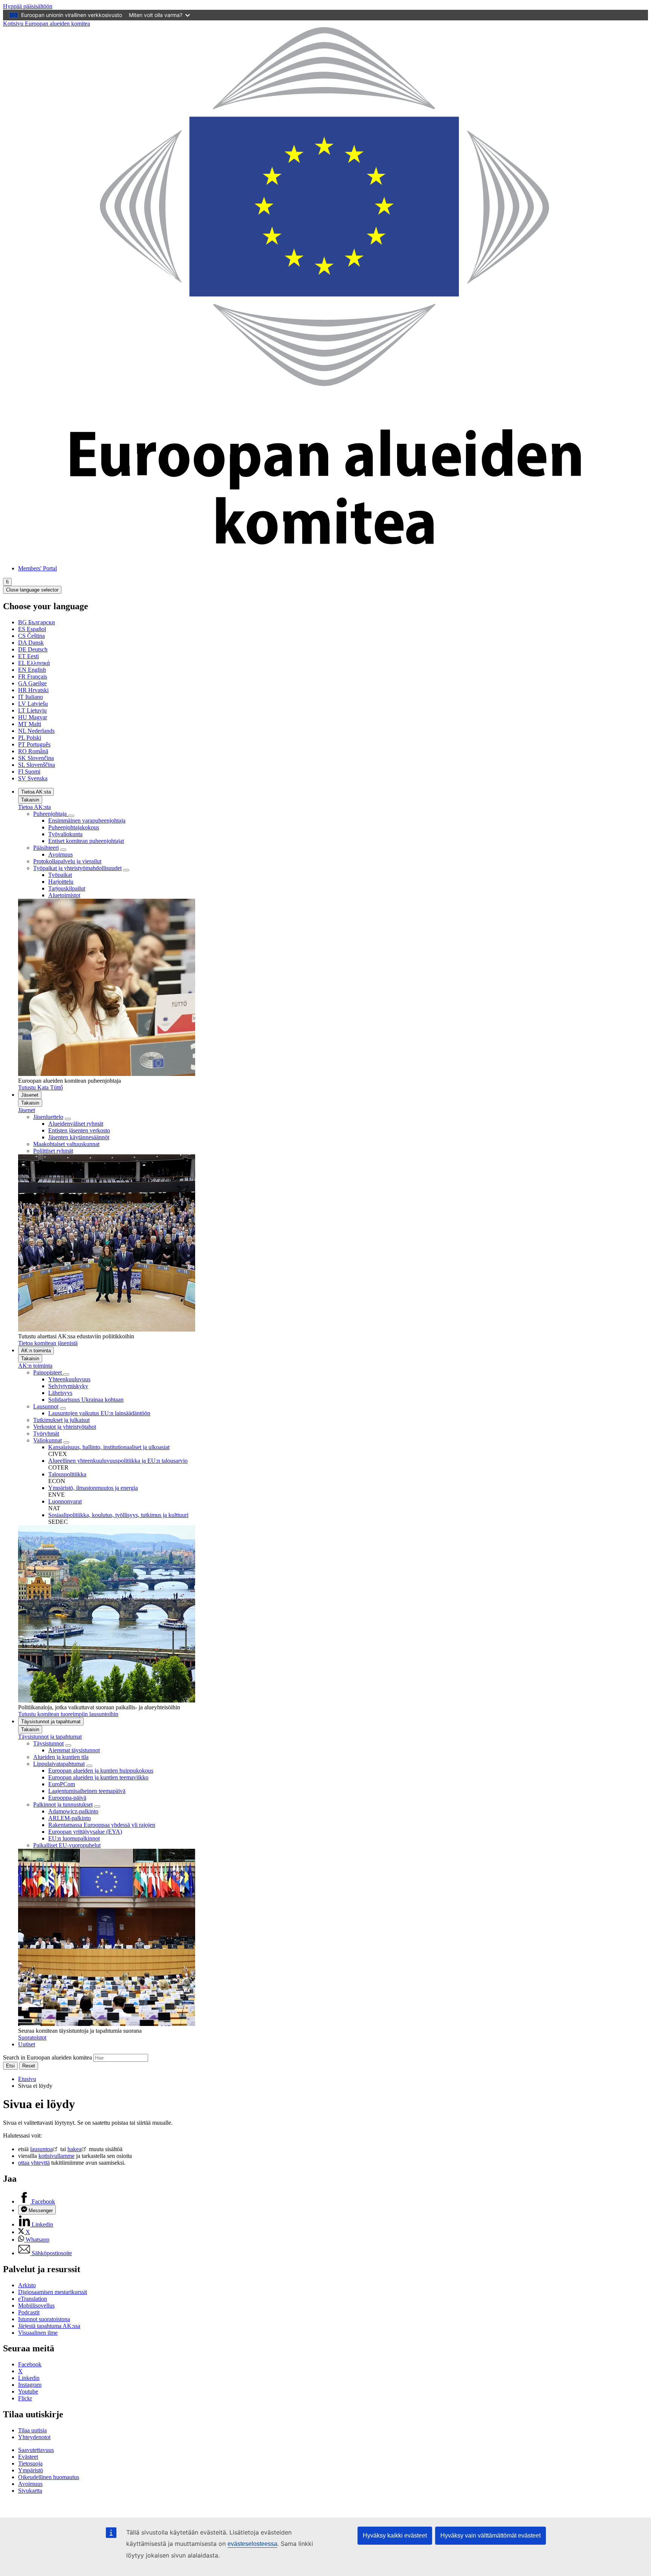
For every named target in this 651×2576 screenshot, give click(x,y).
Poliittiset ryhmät (53, 1151)
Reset (29, 2066)
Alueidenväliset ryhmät (76, 1124)
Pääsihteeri (46, 848)
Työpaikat (60, 875)
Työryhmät (46, 1434)
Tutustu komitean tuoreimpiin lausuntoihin (68, 1714)
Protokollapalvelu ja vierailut (67, 861)
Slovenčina (36, 758)
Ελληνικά (34, 663)
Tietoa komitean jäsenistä (48, 1343)
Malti (30, 724)
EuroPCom (62, 1784)
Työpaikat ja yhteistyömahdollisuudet (77, 868)
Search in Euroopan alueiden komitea (47, 2057)
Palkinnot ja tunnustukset (63, 1804)
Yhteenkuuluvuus (69, 1379)
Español (32, 629)
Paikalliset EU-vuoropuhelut (67, 1845)
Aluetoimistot (64, 895)
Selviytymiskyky (68, 1386)
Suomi (29, 772)
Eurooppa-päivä (67, 1798)
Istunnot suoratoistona (44, 2319)
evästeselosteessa (252, 2544)
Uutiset (27, 2044)
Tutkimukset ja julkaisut (61, 1420)
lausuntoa (41, 2149)
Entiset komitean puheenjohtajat (86, 841)
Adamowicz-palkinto (73, 1811)
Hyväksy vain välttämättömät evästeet (491, 2535)
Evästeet (28, 2457)
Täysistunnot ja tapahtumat (51, 1722)
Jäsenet (30, 1095)
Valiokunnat (47, 1440)
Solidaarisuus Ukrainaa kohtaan (86, 1400)
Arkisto (27, 2285)
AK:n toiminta (36, 1351)
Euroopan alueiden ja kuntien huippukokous (101, 1771)
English (32, 670)
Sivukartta (30, 2491)
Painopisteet (48, 1372)
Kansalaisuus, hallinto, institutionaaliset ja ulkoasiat (109, 1447)
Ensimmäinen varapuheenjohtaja (87, 821)
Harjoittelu (61, 882)
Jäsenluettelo (48, 1117)
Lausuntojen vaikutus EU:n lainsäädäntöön (99, 1413)
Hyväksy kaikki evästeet (395, 2535)
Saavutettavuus (36, 2450)
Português (34, 744)
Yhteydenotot (34, 2437)
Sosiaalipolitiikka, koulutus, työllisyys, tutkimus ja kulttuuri (118, 1515)
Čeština (31, 636)
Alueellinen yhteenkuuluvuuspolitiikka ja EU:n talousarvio (118, 1461)
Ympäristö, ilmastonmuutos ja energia (93, 1488)
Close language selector (32, 590)
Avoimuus (60, 854)
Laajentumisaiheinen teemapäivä (87, 1791)
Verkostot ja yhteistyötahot (65, 1427)
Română (33, 751)
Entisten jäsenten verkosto (79, 1130)
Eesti (28, 656)
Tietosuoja (30, 2463)
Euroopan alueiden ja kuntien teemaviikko (98, 1777)
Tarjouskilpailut (67, 888)
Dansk (31, 643)
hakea (74, 2149)
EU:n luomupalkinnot (74, 1838)
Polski (30, 738)
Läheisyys (60, 1393)
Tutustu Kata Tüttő (40, 1087)
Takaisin (30, 800)
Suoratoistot (32, 2037)
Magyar (33, 717)
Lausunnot (46, 1406)
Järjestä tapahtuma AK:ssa (49, 2326)
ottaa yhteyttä (34, 2163)
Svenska (33, 778)
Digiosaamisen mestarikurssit (53, 2292)
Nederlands (36, 731)
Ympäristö (31, 2470)
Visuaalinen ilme (38, 2333)
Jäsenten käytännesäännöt (79, 1137)
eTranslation (33, 2299)
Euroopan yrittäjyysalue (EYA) (85, 1832)
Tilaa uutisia (32, 2430)
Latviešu (33, 704)
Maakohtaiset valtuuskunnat (66, 1144)
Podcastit (29, 2312)
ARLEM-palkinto (70, 1818)
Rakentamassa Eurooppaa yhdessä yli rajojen (102, 1825)
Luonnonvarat (65, 1501)
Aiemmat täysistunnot (74, 1750)
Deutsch (33, 649)
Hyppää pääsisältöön (28, 6)
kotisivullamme (57, 2156)
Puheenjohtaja (51, 814)
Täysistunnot (48, 1743)
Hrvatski (33, 690)
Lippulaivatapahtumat (59, 1764)
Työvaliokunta (65, 834)
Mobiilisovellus (36, 2306)
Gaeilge (32, 683)
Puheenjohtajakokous (74, 827)
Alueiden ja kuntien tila (61, 1757)
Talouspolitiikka (67, 1474)
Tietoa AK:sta (36, 792)
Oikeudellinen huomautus (49, 2477)
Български (37, 622)
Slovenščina (37, 765)
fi (7, 582)
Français (33, 677)
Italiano (31, 697)
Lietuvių (32, 710)
